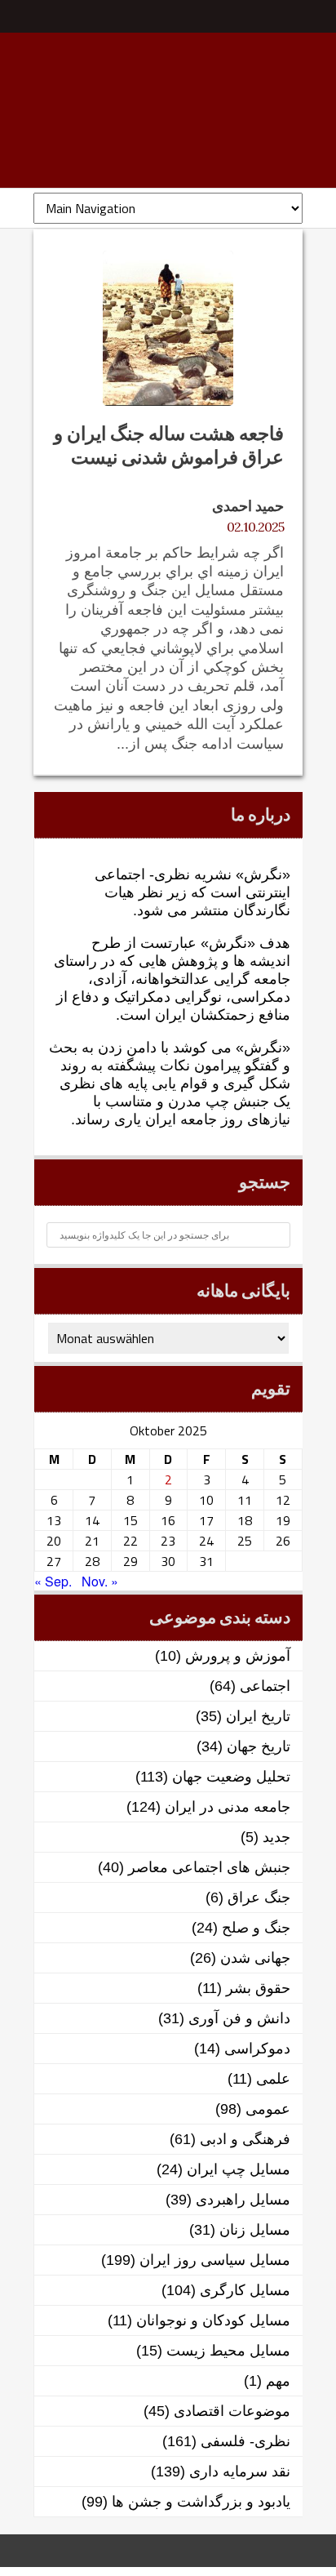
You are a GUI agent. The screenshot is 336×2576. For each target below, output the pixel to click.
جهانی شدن (255, 1958)
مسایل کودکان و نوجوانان (213, 2320)
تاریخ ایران (258, 1716)
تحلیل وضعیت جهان (231, 1777)
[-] (168, 118)
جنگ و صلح (256, 1928)
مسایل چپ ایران (239, 2169)
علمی (273, 2079)
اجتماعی (265, 1686)
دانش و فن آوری (239, 2018)
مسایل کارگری (245, 2290)
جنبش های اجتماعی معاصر (209, 1867)
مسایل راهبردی (243, 2200)
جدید (276, 1837)
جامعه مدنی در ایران (228, 1807)
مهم (278, 2381)
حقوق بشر (258, 1988)
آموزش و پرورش (238, 1656)
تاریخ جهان (259, 1746)
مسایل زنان (255, 2230)
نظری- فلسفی (245, 2441)
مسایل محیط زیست (228, 2351)
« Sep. (53, 1581)
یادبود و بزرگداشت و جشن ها (201, 2502)
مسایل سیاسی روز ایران (215, 2260)
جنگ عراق (259, 1898)
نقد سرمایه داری (240, 2471)
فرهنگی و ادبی (245, 2139)
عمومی (268, 2109)
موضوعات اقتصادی (232, 2411)
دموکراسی (257, 2049)
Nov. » (100, 1581)
